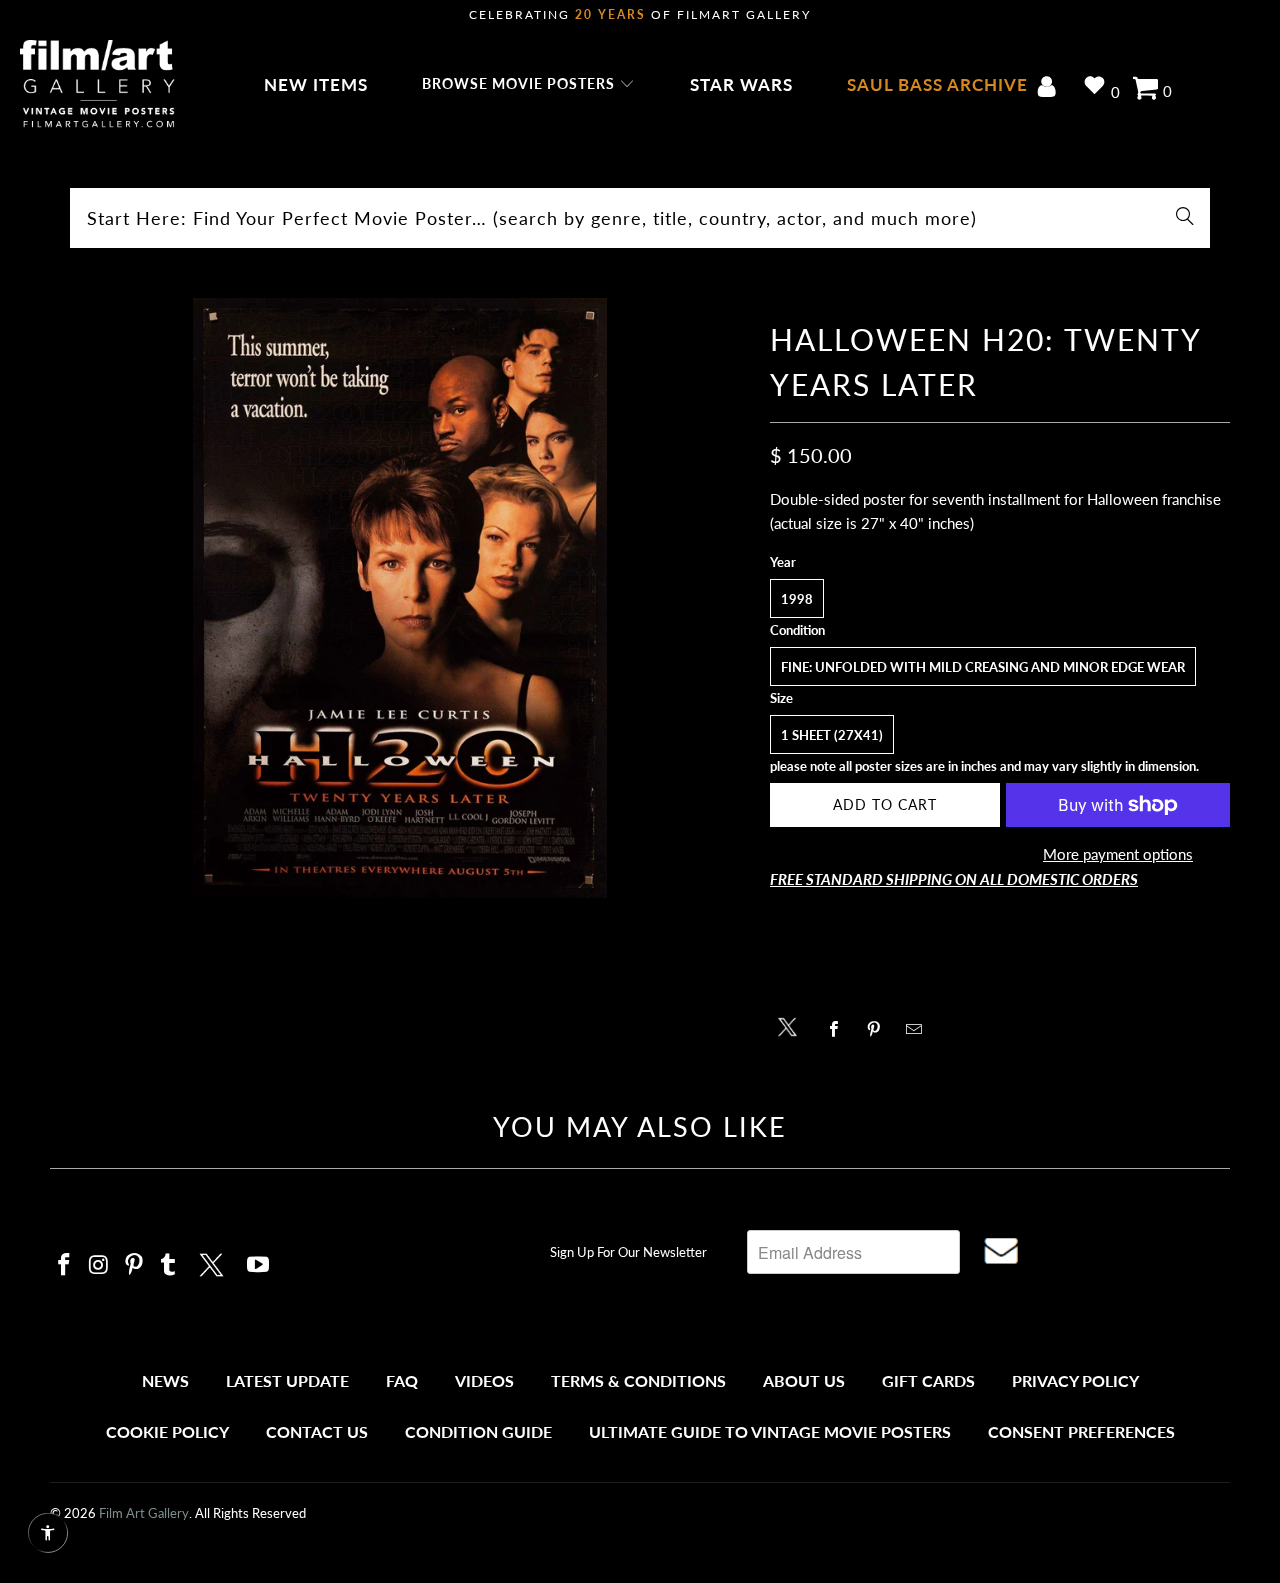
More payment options (1118, 854)
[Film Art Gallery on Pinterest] (134, 1265)
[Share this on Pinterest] (879, 1029)
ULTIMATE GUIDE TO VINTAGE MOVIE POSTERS (770, 1431)
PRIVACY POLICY (1075, 1380)
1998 (797, 599)
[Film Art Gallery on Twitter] (214, 1262)
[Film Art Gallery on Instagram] (100, 1265)
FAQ (402, 1380)
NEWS (165, 1380)
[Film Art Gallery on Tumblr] (169, 1265)
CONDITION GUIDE (478, 1431)
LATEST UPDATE (287, 1380)
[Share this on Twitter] (792, 1025)
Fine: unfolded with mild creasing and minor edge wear (983, 667)
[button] (528, 85)
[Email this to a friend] (919, 1029)
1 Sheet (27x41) (832, 735)
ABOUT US (804, 1380)
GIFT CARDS (928, 1380)
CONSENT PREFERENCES (1081, 1431)
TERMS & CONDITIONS (638, 1380)
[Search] (1185, 218)
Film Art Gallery (144, 1513)
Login (1050, 88)
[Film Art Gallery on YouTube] (259, 1265)
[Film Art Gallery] (97, 85)
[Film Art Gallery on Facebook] (65, 1265)
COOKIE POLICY (167, 1431)
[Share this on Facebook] (839, 1029)
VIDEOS (484, 1380)
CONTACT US (317, 1431)
